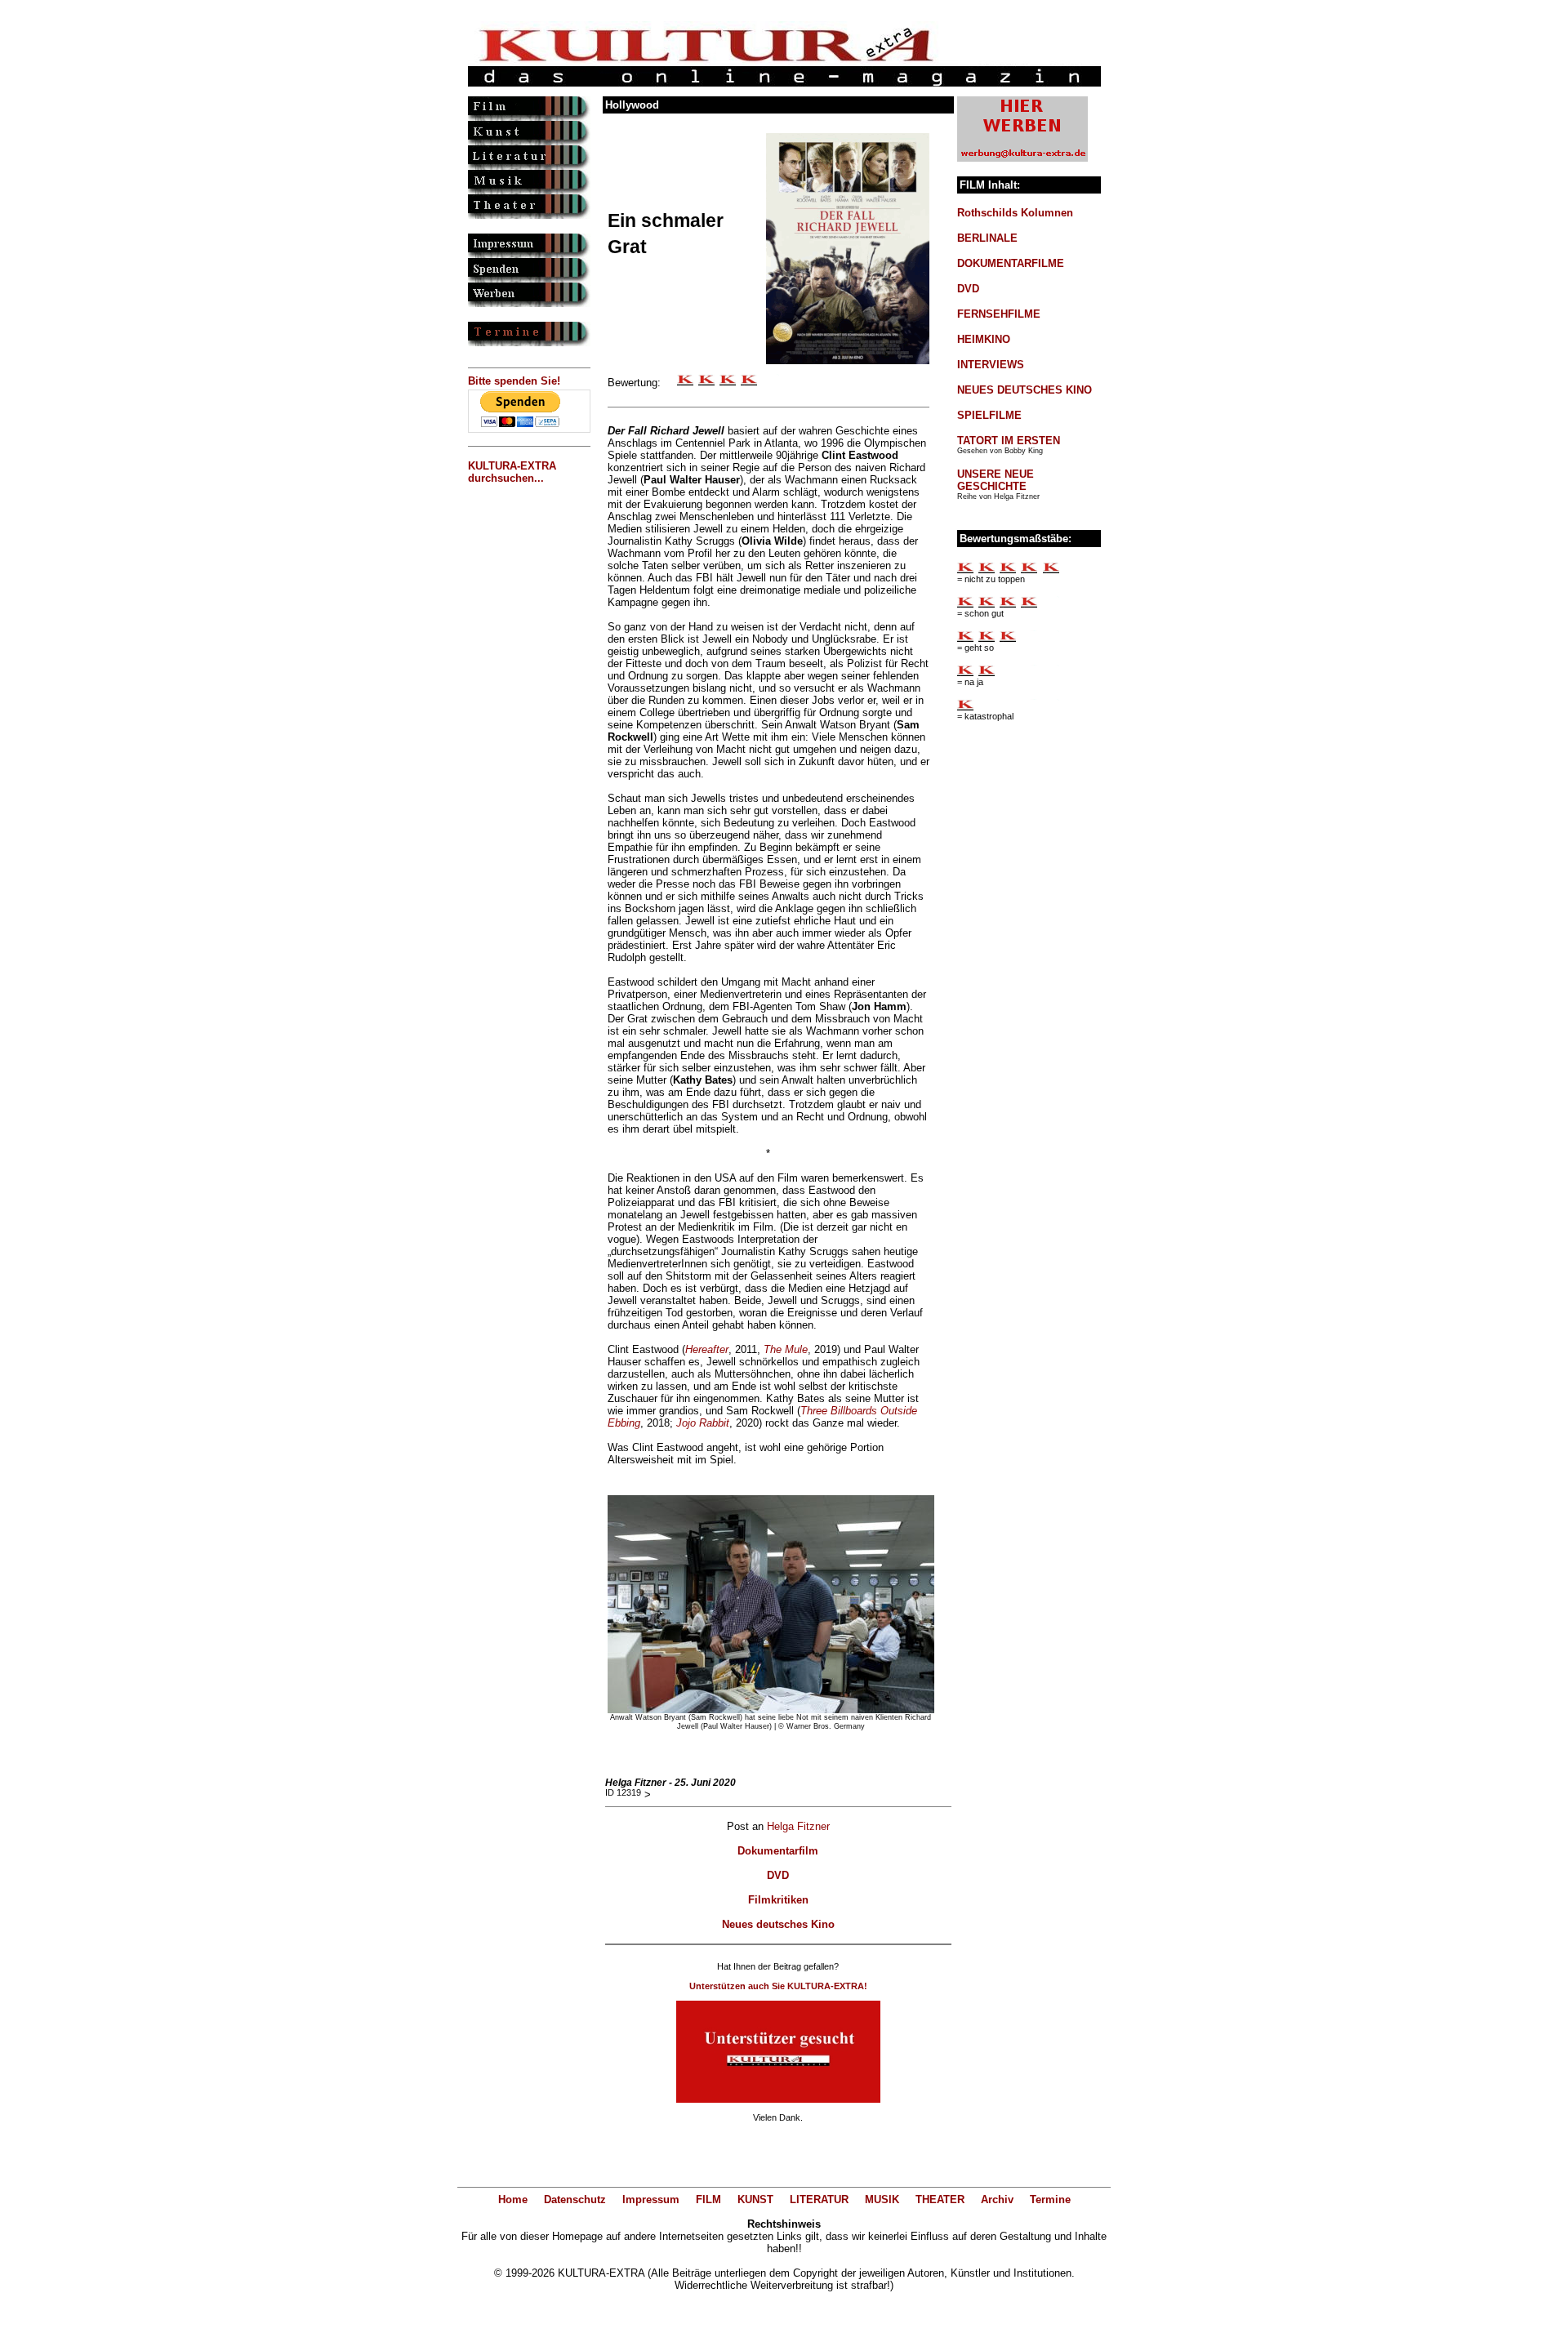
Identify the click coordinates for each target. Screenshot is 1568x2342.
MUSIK (882, 2200)
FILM (708, 2200)
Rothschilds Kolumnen (1015, 213)
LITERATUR (819, 2200)
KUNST (755, 2200)
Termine (1050, 2200)
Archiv (997, 2200)
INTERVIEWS (991, 365)
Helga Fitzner (798, 1826)
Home (513, 2200)
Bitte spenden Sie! (514, 381)
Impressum (651, 2200)
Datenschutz (575, 2200)
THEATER (940, 2200)
